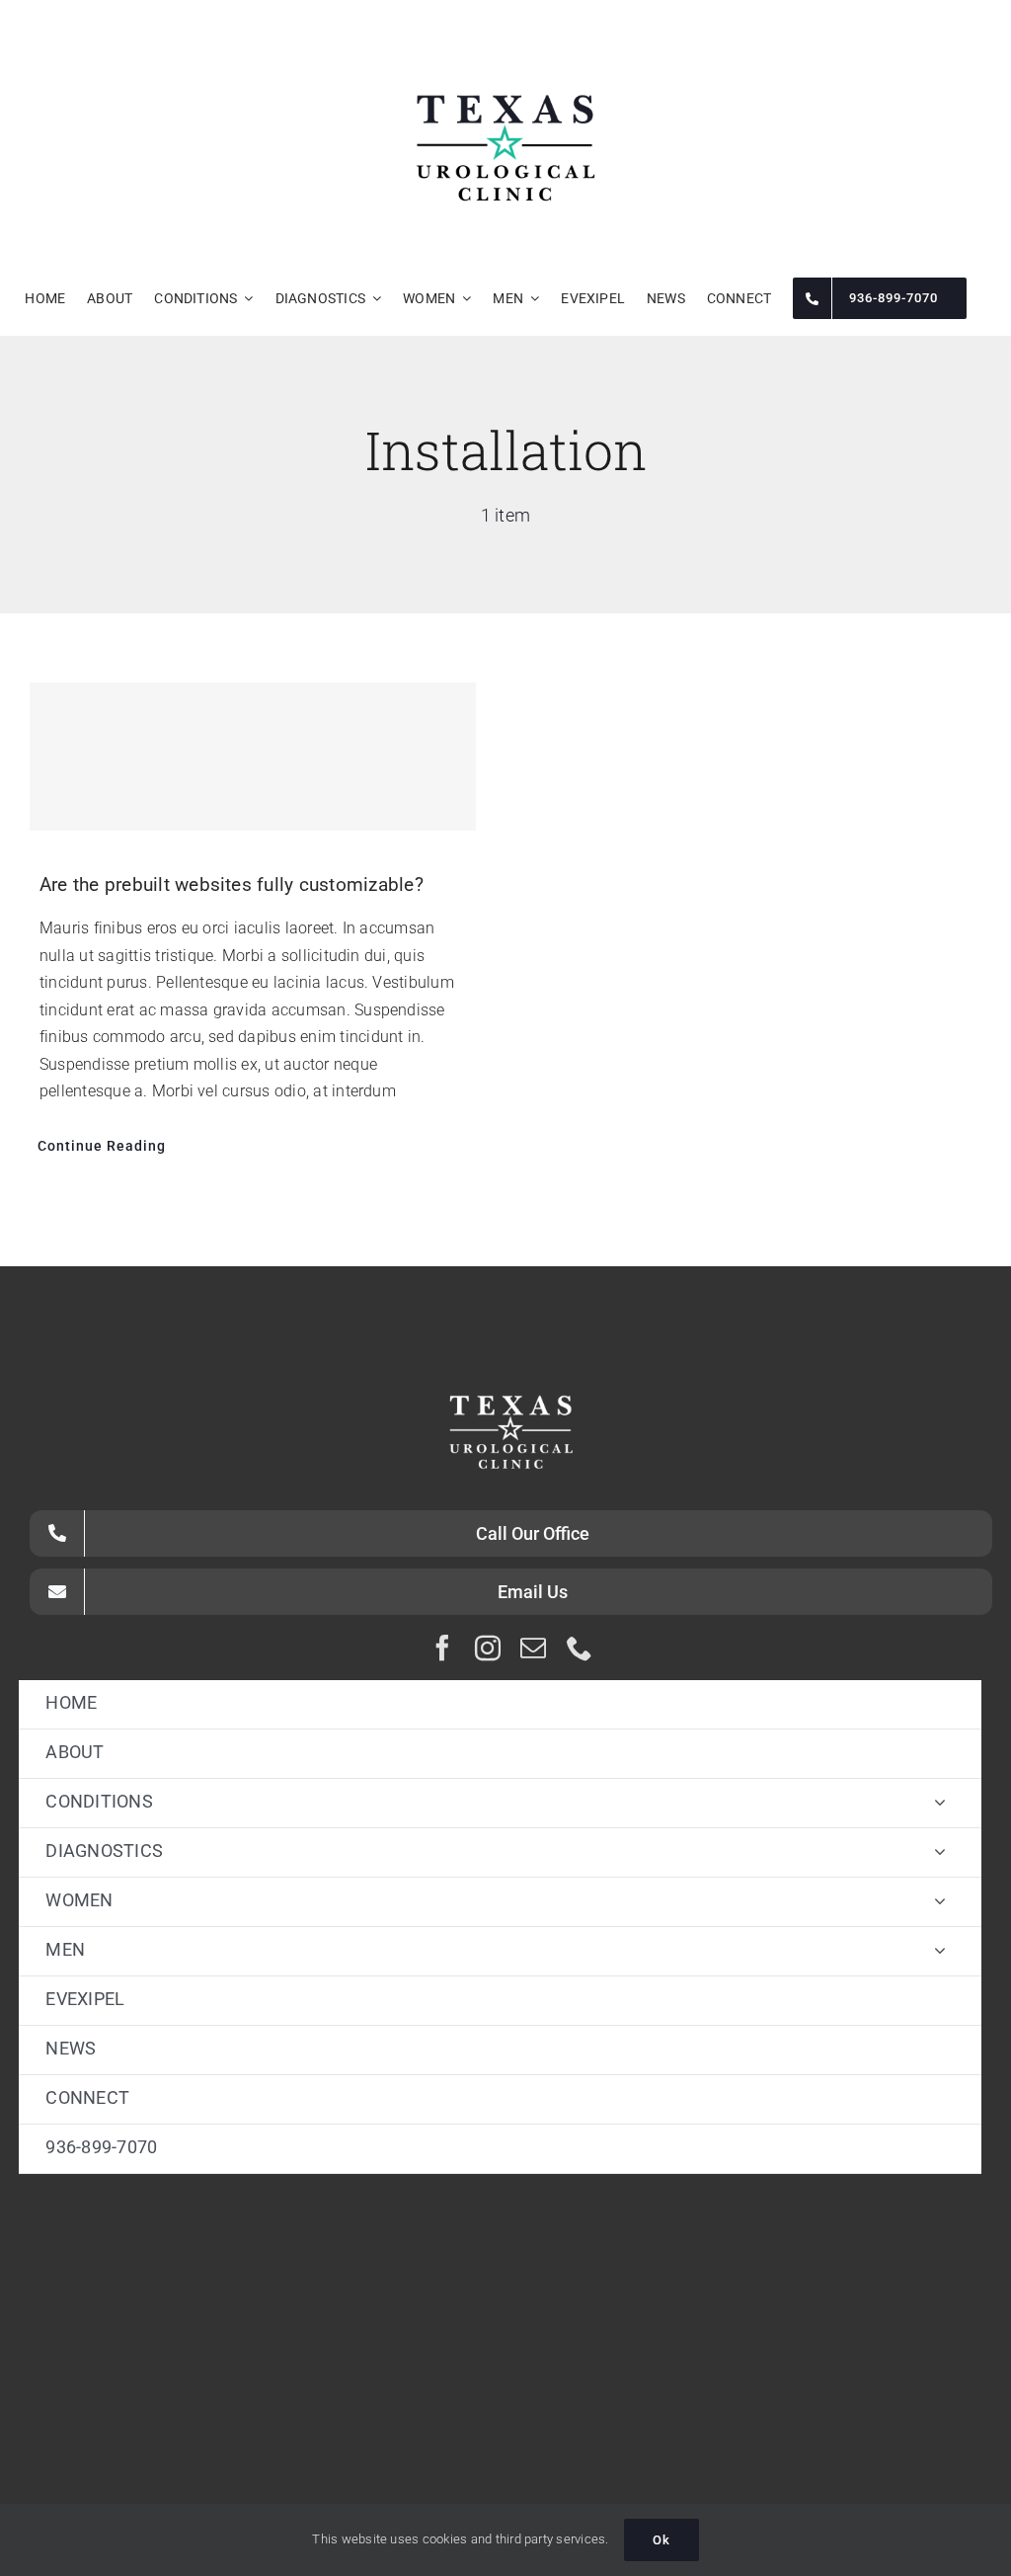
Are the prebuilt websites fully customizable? (232, 885)
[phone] (580, 1648)
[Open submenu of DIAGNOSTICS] (940, 1851)
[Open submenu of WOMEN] (940, 1901)
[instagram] (488, 1648)
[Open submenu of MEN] (940, 1950)
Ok (661, 2540)
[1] (505, 44)
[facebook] (442, 1648)
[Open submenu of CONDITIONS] (940, 1802)
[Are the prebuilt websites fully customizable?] (253, 757)
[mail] (533, 1648)
